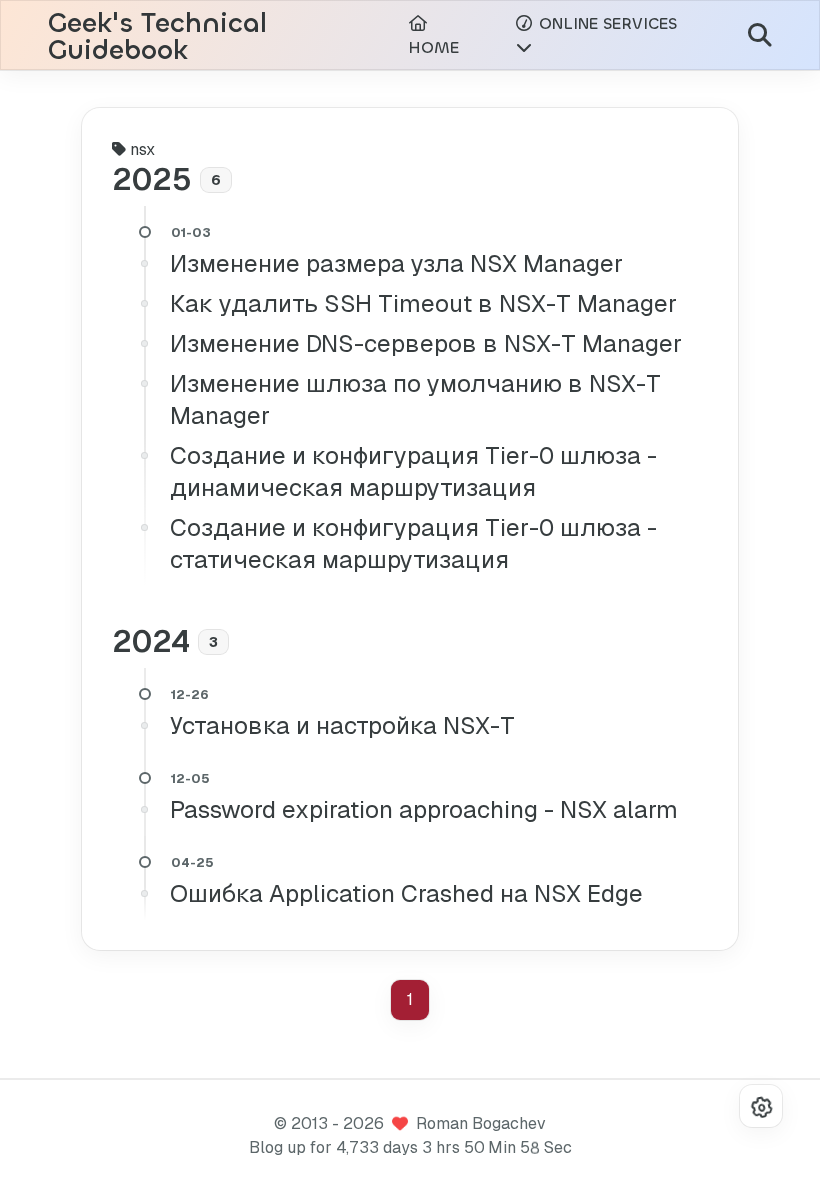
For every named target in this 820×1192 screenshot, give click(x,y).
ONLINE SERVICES (605, 23)
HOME (433, 47)
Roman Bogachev (481, 1123)
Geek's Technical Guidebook (157, 37)
